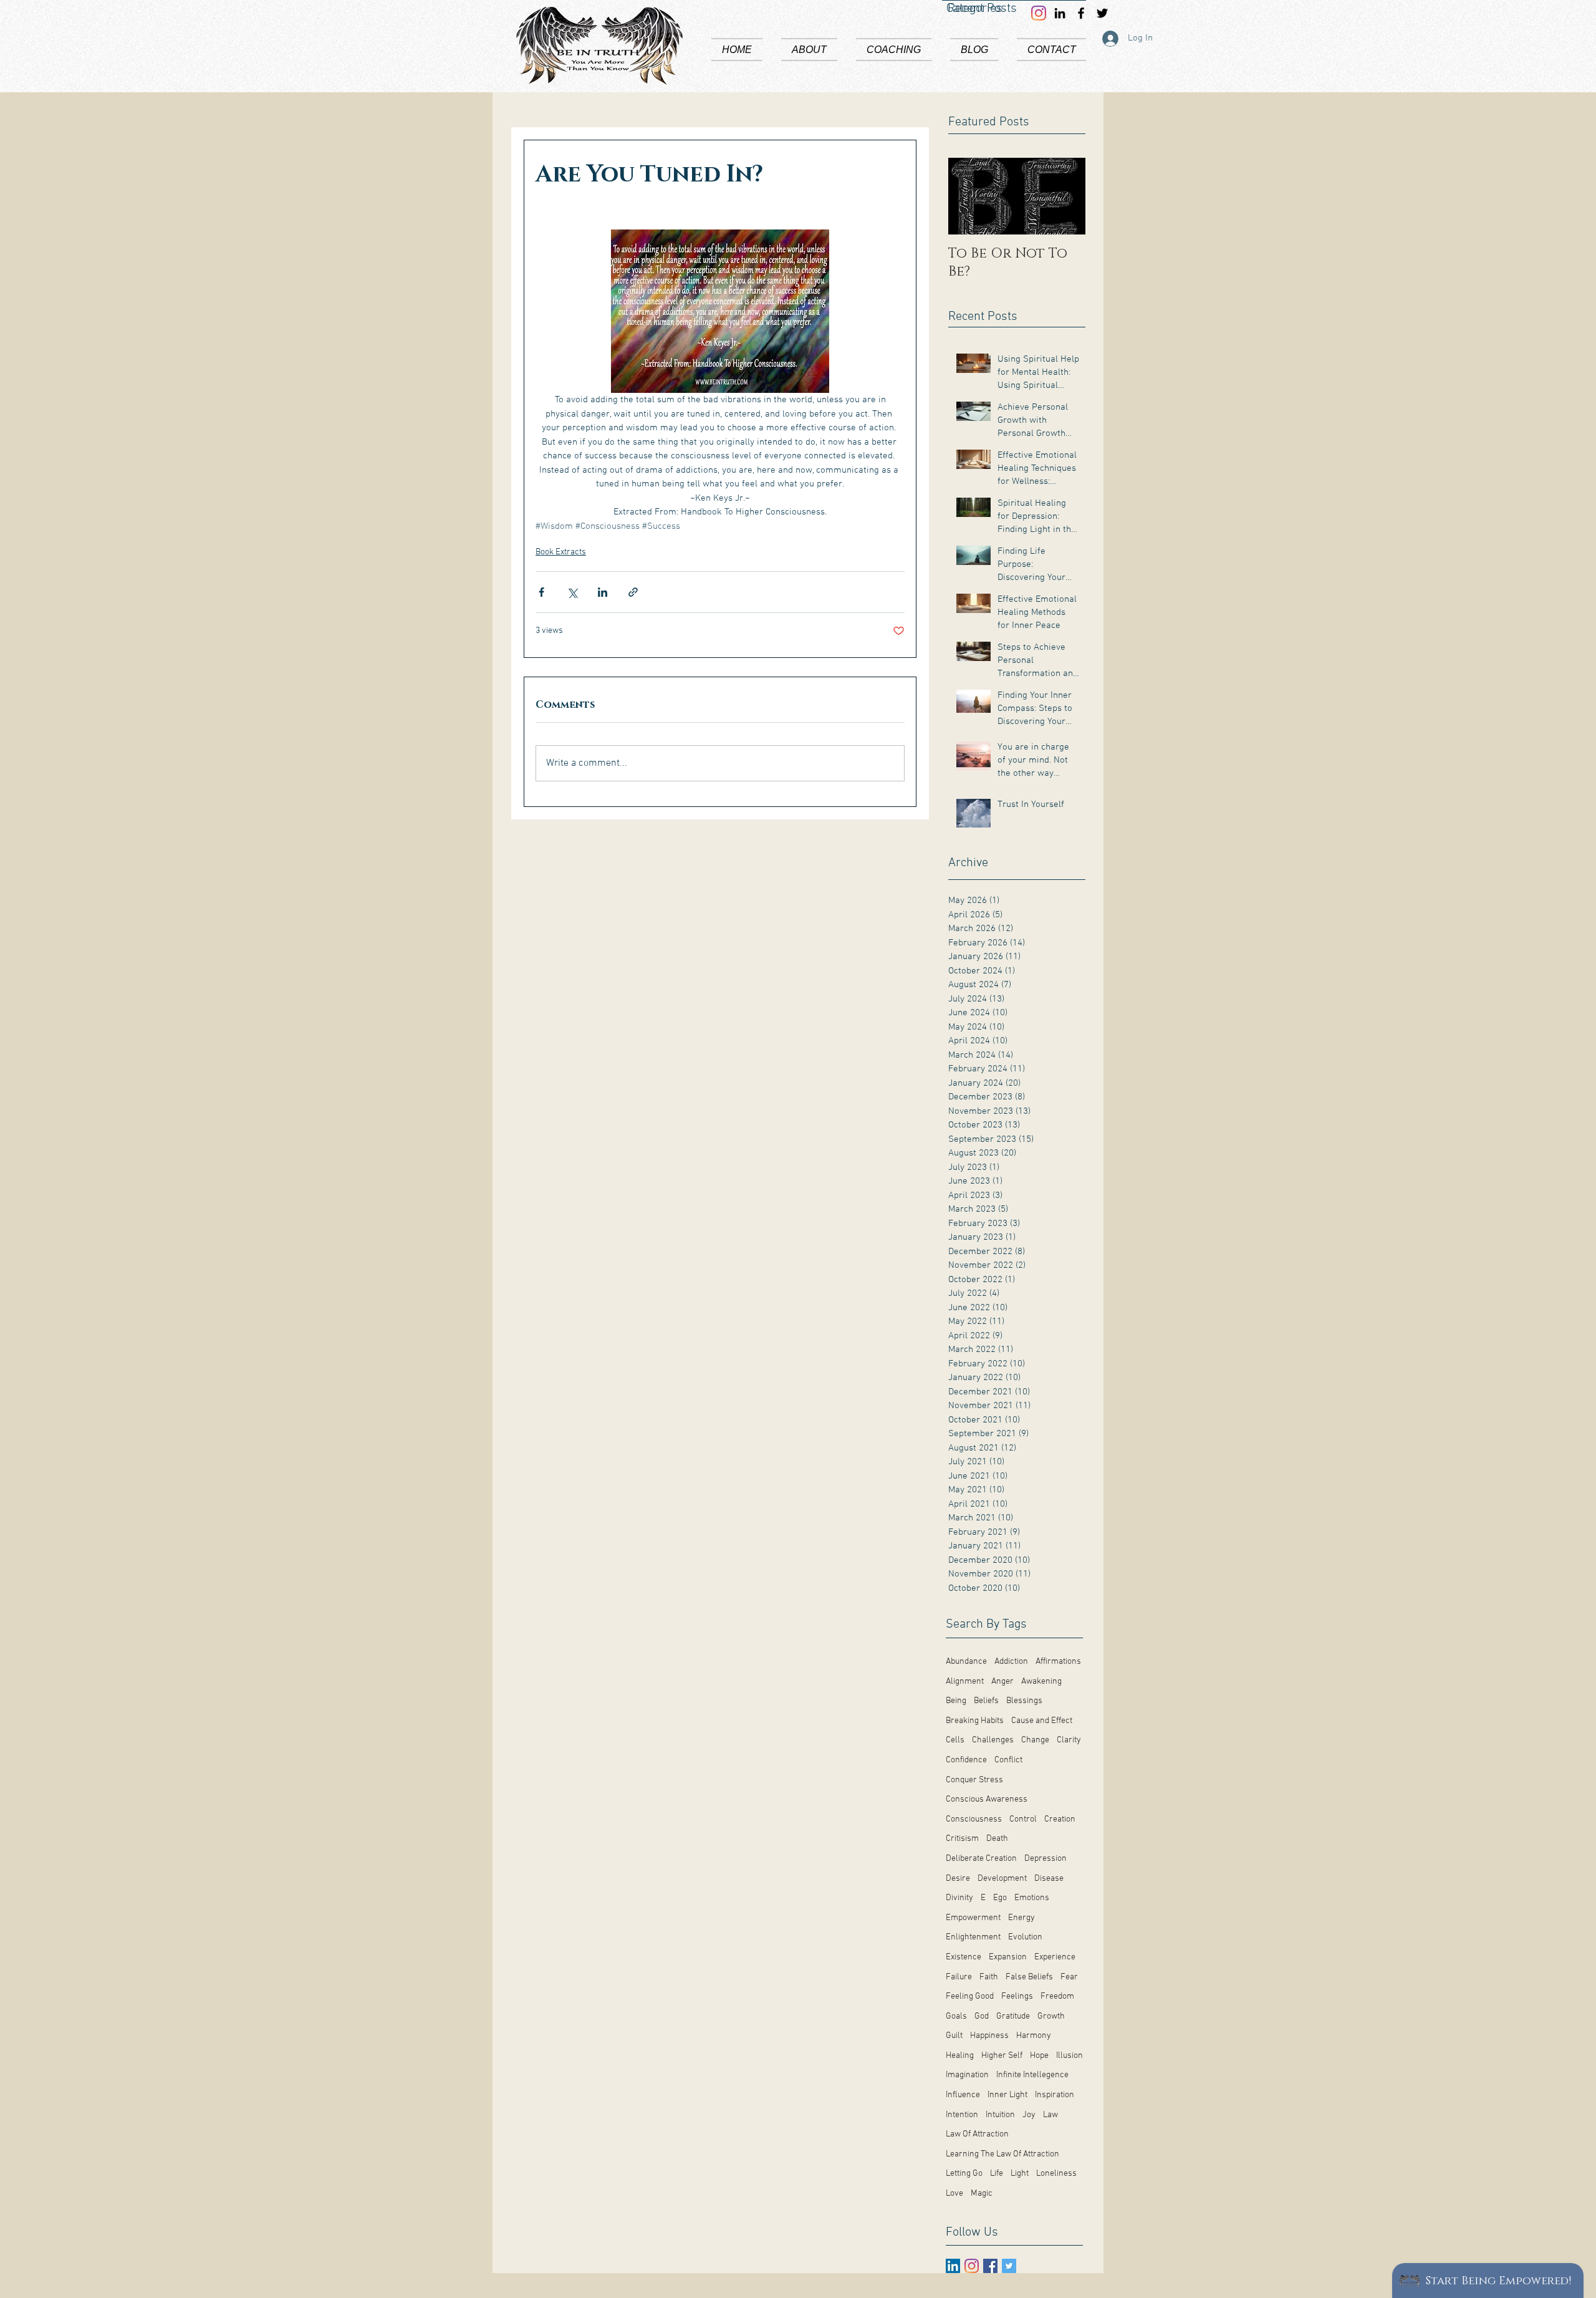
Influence (963, 2095)
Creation (1060, 1819)
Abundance (966, 1662)
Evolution (1025, 1937)
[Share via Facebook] (541, 592)
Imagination (967, 2075)
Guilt (954, 2036)
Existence (964, 1957)
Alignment (965, 1682)
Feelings (1017, 1996)
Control (1023, 1819)
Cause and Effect (1042, 1721)
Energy (1022, 1918)
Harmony (1034, 2036)
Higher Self (1002, 2056)
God (982, 2016)
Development (1002, 1879)
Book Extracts (561, 552)
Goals (956, 2016)
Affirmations (1058, 1662)
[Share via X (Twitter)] (572, 592)
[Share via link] (633, 592)
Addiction (1011, 1662)
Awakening (1041, 1682)
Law (1050, 2115)
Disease (1049, 1879)
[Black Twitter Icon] (1102, 13)
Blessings (1024, 1701)
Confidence (966, 1760)
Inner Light (1007, 2095)
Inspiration (1055, 2095)
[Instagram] (972, 2266)
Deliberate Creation (981, 1859)
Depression (1046, 1859)
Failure (959, 1977)
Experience (1055, 1957)
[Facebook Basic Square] (990, 2266)
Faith (989, 1977)
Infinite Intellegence (1032, 2075)
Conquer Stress (974, 1780)
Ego (1000, 1898)
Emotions (1032, 1898)
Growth (1051, 2016)
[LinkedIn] (953, 2266)
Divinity (959, 1898)
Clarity (1069, 1740)
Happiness (989, 2036)
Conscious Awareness (987, 1799)
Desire (958, 1879)
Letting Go (964, 2174)
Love (954, 2194)
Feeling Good (970, 1996)
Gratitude (1013, 2016)
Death (997, 1839)
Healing (960, 2056)
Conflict (1008, 1760)
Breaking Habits (975, 1721)
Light (1020, 2174)
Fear (1069, 1977)
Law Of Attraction (977, 2134)
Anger (1002, 1682)
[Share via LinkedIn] (603, 592)
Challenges (993, 1740)
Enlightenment (973, 1937)
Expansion (1008, 1957)
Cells (955, 1740)
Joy (1029, 2115)
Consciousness (974, 1819)
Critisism (962, 1839)
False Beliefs (1029, 1977)
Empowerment (973, 1918)
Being (956, 1701)
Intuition (1000, 2115)
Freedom (1057, 1996)
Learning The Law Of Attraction (1002, 2154)
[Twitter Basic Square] (1009, 2266)
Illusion (1070, 2056)
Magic (982, 2194)
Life (997, 2174)
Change (1035, 1740)
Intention (962, 2115)
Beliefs (986, 1701)
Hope (1039, 2056)
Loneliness (1056, 2174)
